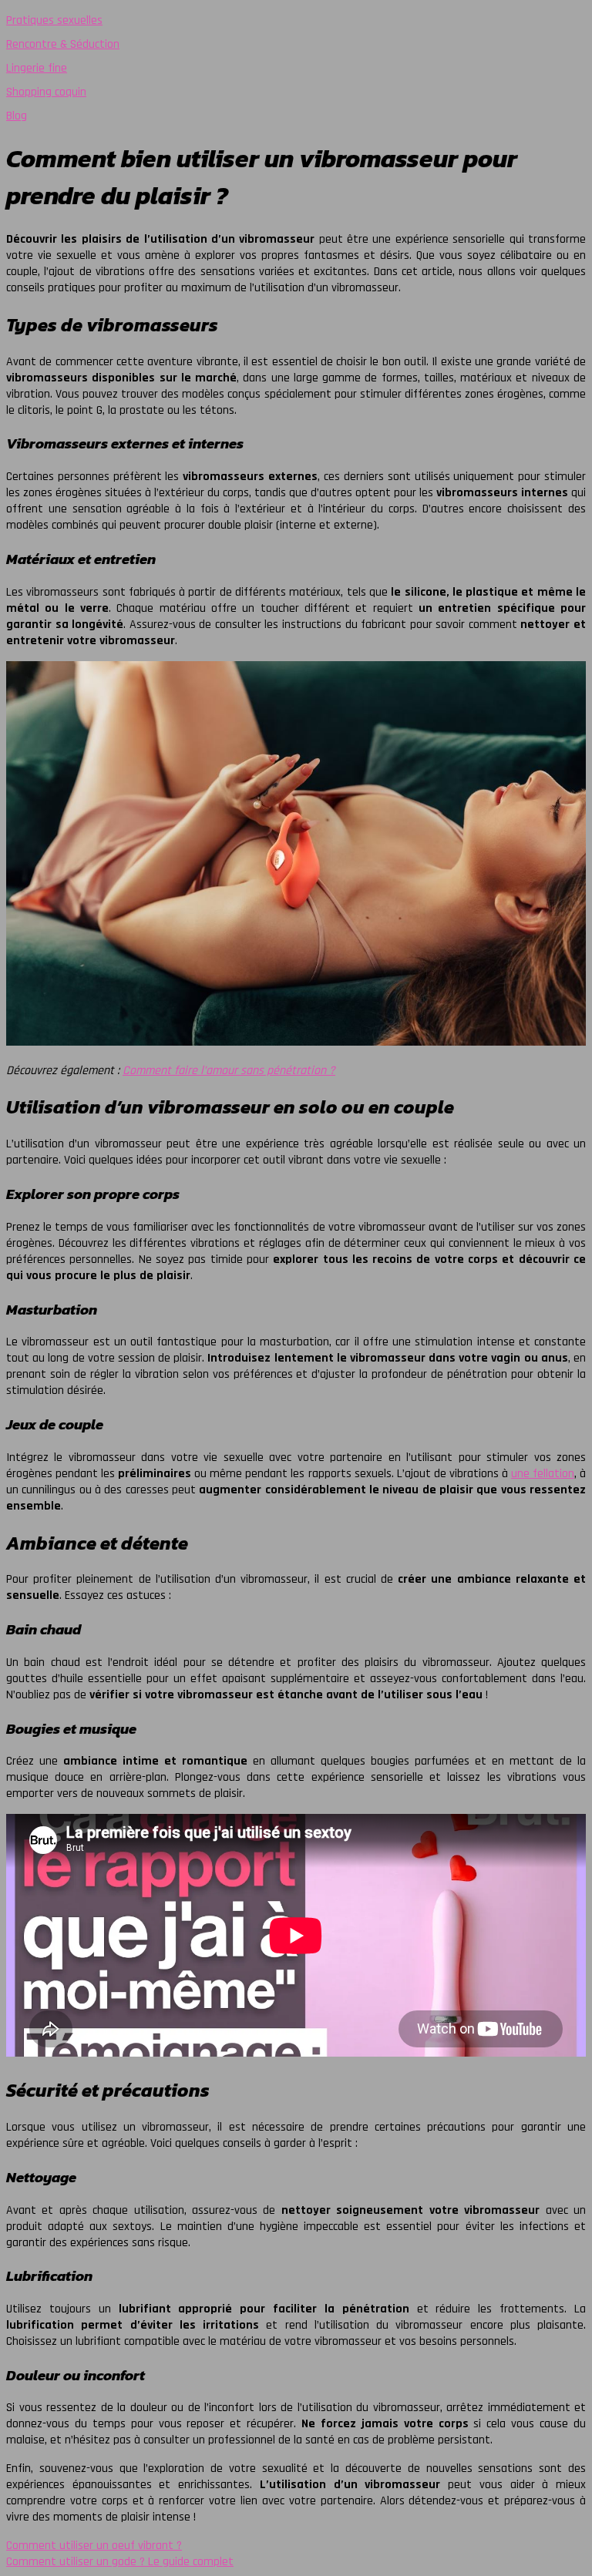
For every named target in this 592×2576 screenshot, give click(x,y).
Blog (17, 116)
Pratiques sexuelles (54, 20)
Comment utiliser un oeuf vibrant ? (94, 2546)
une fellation (543, 1474)
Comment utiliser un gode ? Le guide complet (120, 2562)
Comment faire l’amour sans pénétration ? (229, 1071)
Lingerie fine (37, 68)
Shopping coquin (46, 92)
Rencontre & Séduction (63, 44)
